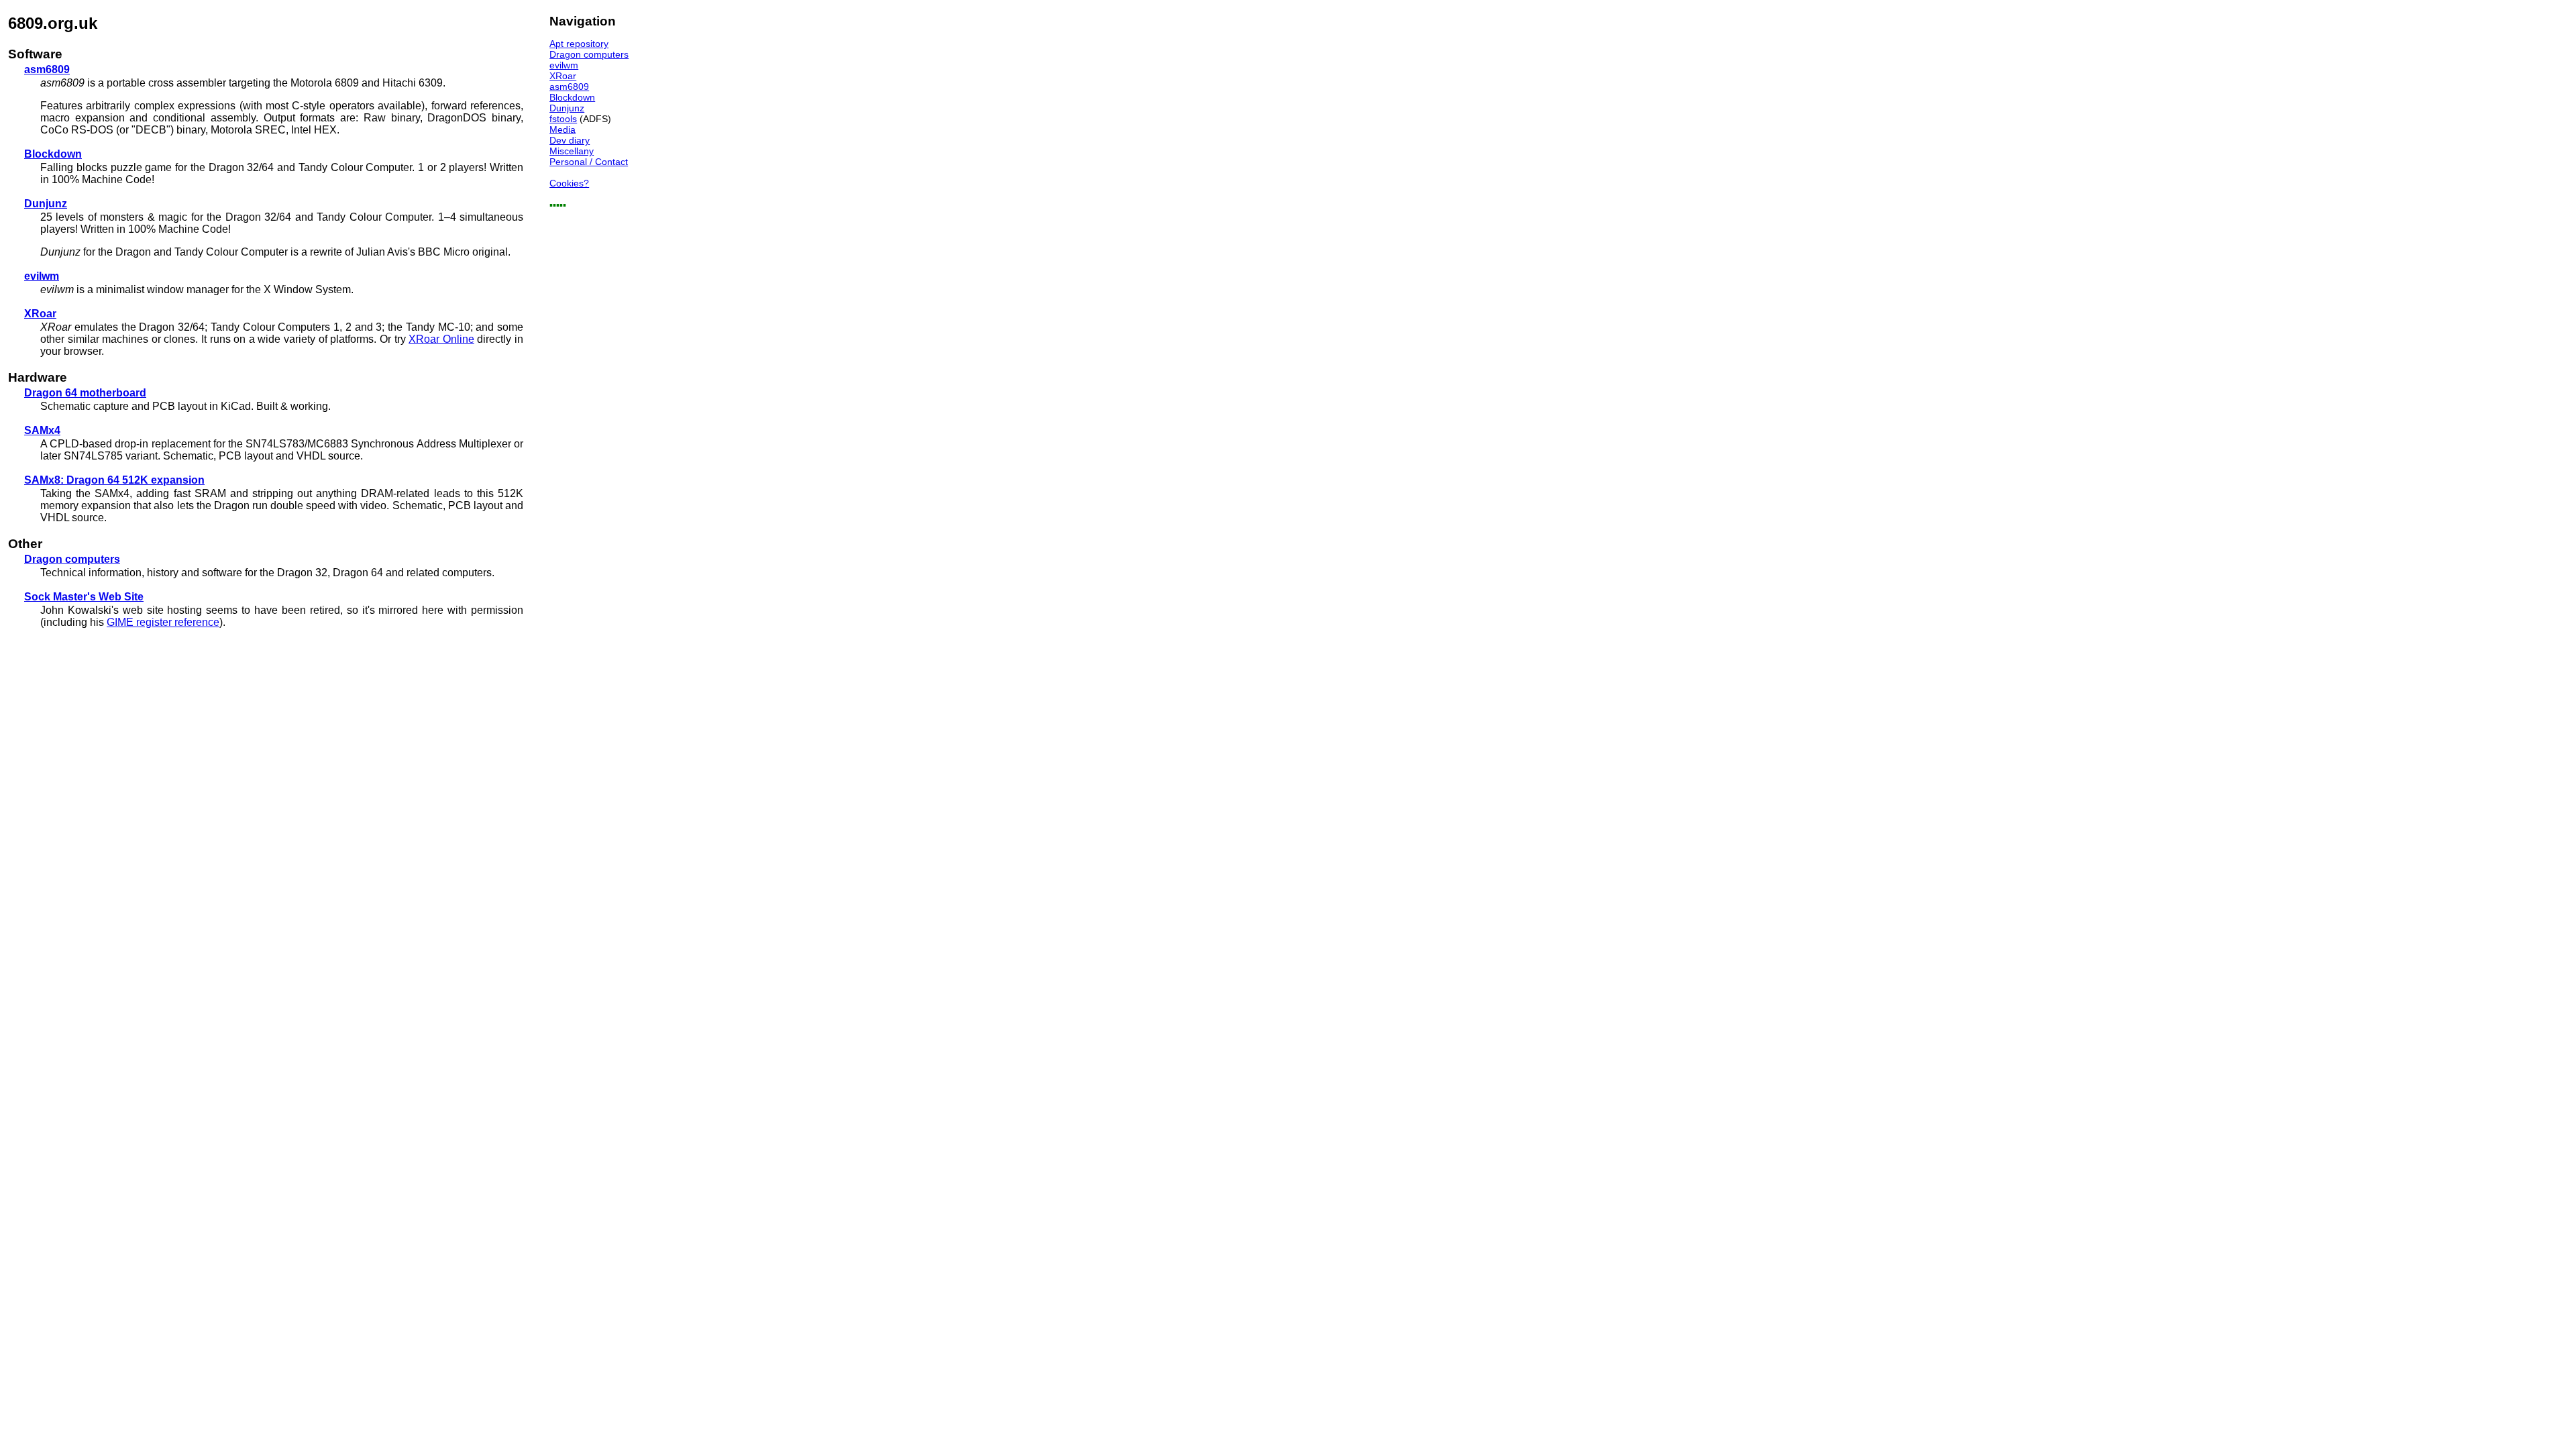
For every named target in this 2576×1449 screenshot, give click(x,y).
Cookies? (569, 183)
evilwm (564, 65)
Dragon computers (589, 54)
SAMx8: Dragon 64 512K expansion (114, 480)
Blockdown (572, 97)
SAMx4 (42, 430)
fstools (563, 119)
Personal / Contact (589, 162)
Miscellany (572, 151)
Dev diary (570, 140)
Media (562, 129)
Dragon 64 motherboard (85, 393)
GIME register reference (163, 622)
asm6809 (569, 87)
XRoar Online (441, 339)
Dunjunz (567, 108)
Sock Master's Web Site (84, 597)
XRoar (563, 76)
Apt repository (579, 44)
